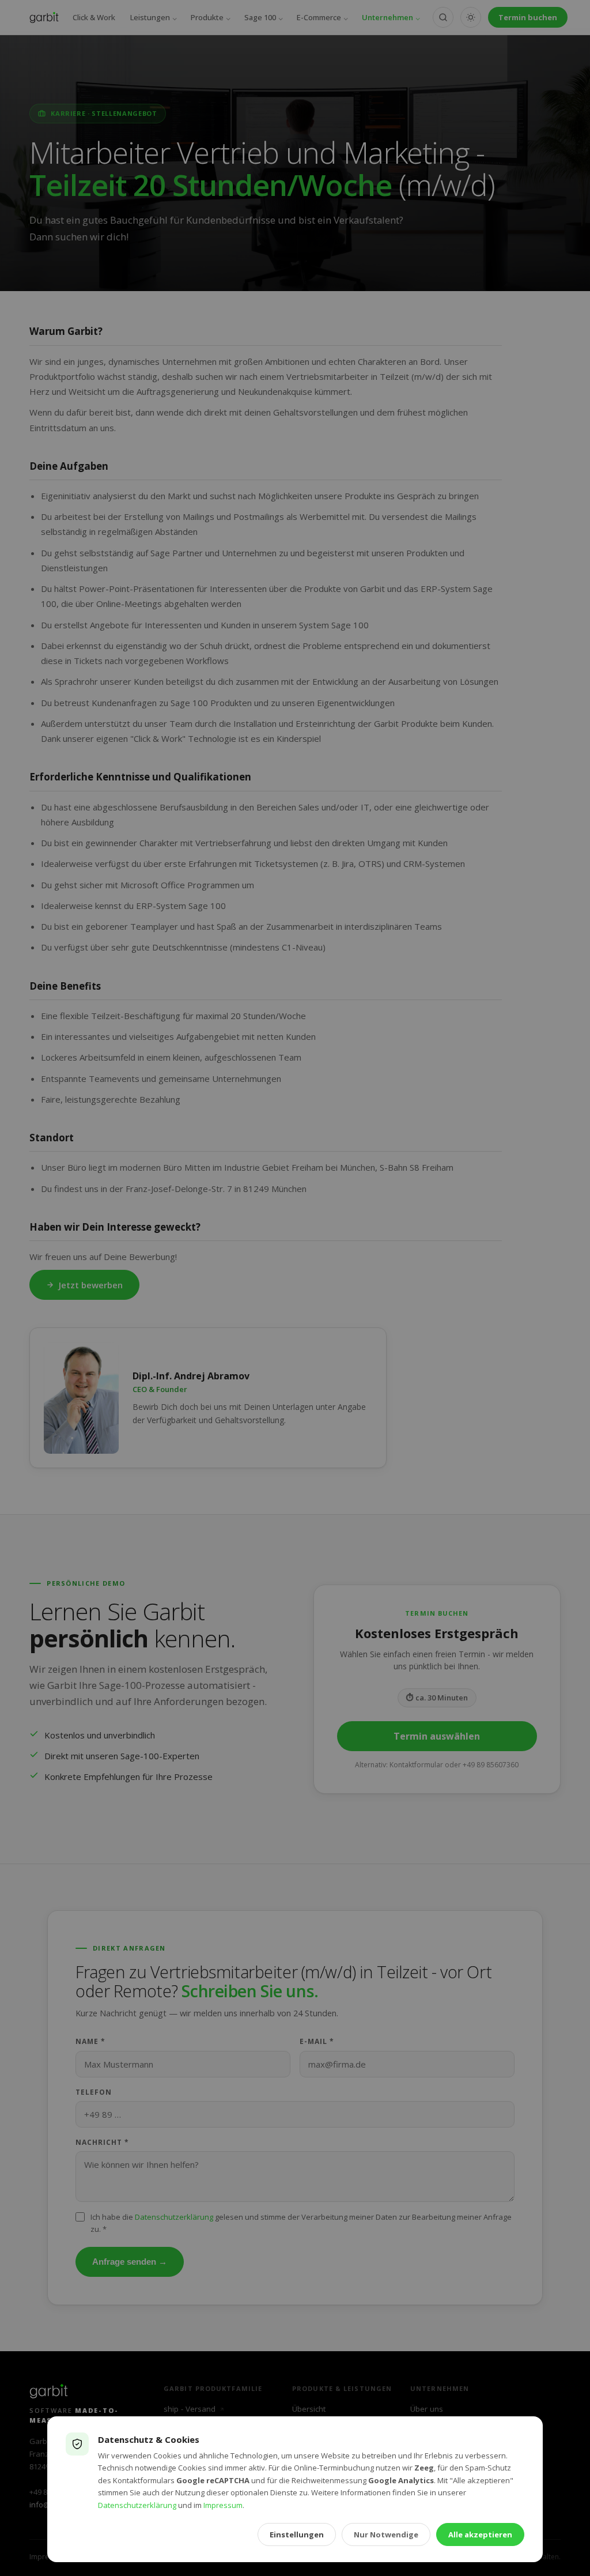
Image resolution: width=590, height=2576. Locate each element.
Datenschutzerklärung (137, 2505)
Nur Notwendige (386, 2534)
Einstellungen (297, 2534)
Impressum (223, 2505)
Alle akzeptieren (480, 2534)
